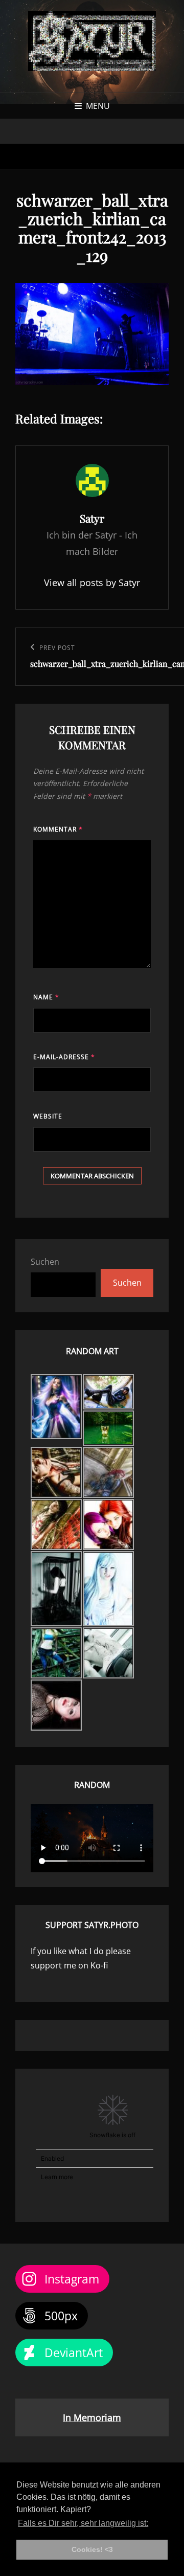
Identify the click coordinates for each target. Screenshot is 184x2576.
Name (46, 997)
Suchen (45, 1262)
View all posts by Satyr (92, 583)
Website (48, 1116)
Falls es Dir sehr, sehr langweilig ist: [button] (83, 2523)
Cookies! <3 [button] (92, 2549)
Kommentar (58, 829)
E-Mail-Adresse (64, 1057)
